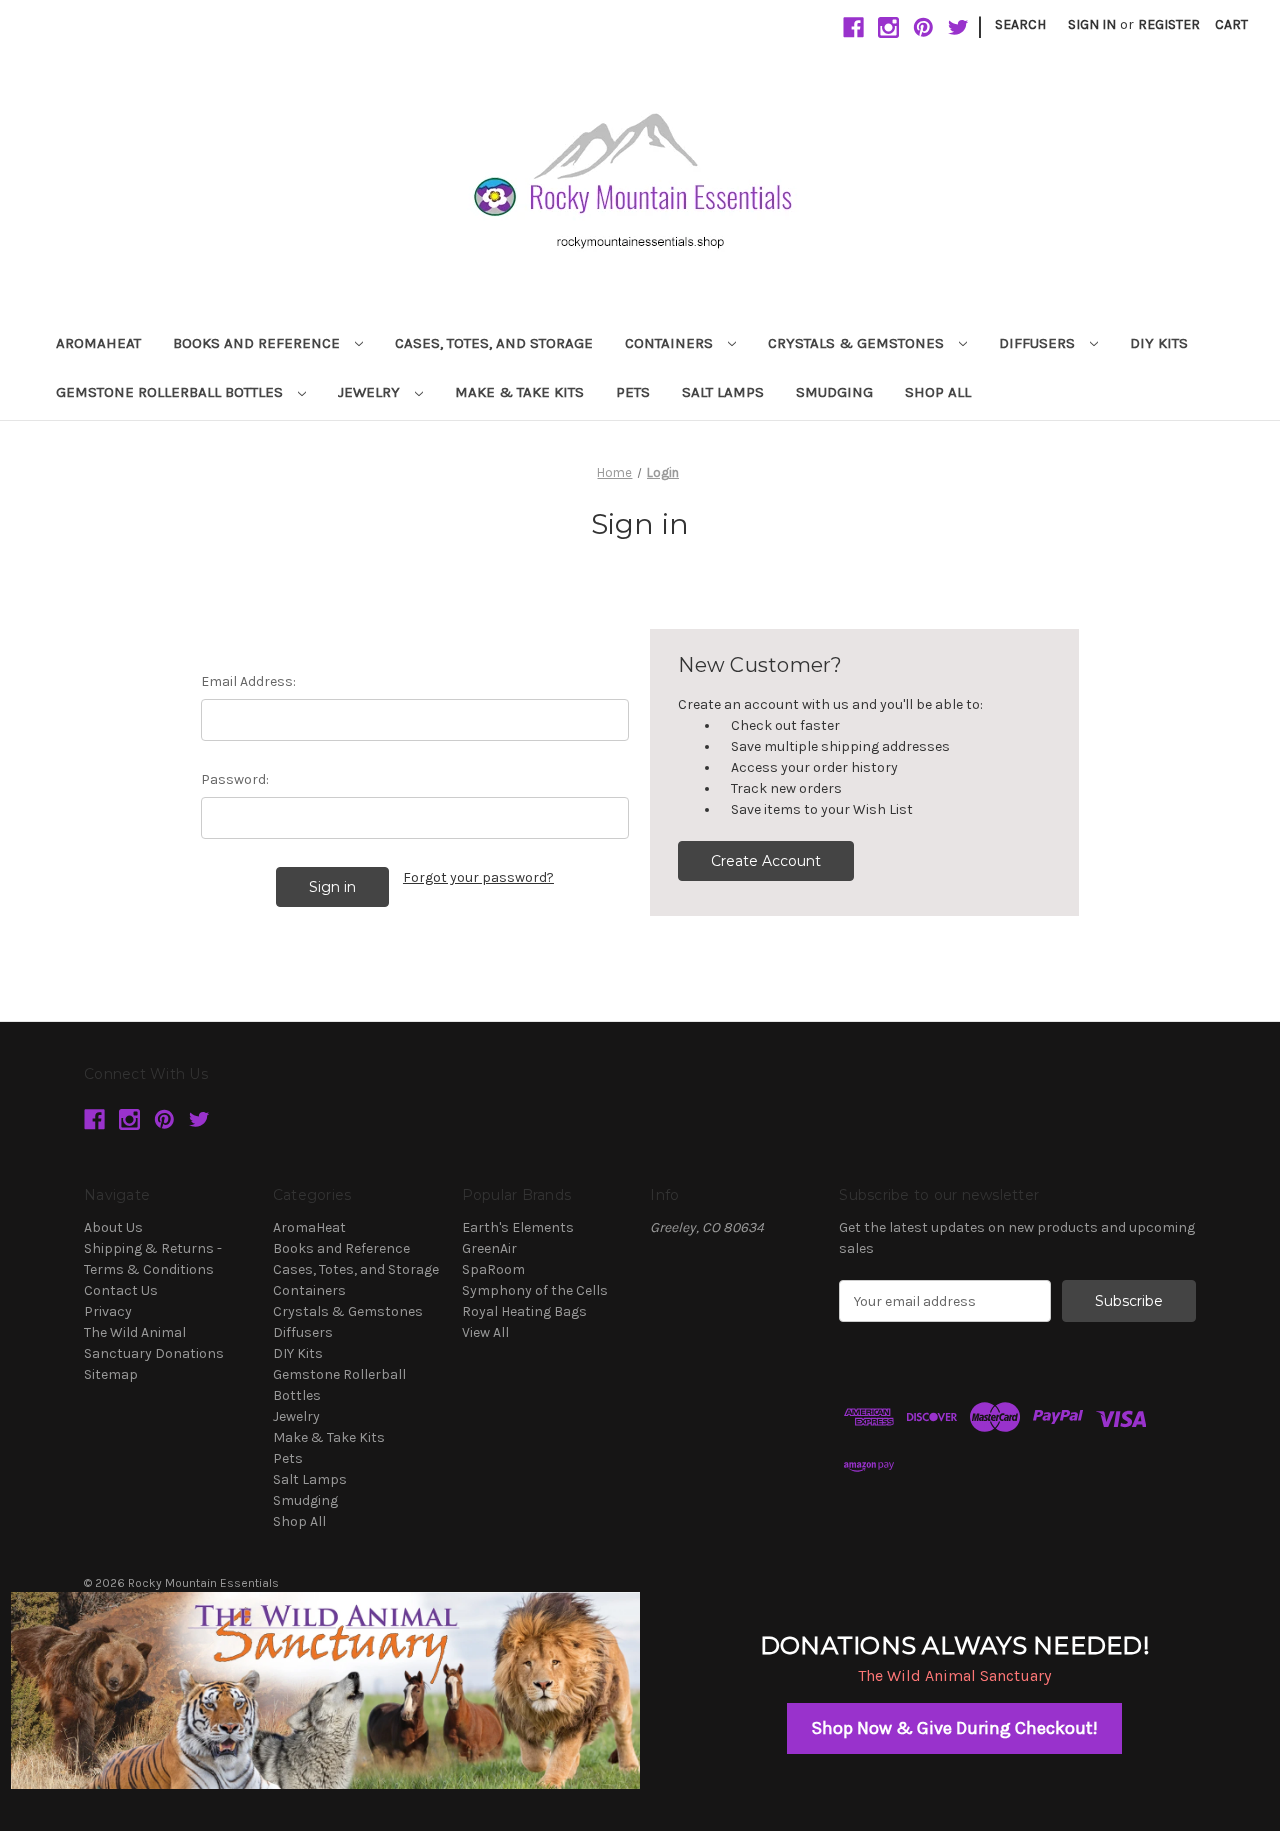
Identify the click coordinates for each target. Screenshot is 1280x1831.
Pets (633, 392)
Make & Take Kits (519, 392)
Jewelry (371, 392)
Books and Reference (258, 343)
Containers (671, 343)
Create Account (766, 861)
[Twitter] (958, 27)
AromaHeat (98, 343)
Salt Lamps (723, 392)
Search (1020, 24)
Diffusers (1039, 343)
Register (1169, 24)
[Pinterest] (923, 27)
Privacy (108, 1311)
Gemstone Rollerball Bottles (171, 392)
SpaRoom (493, 1269)
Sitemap (111, 1374)
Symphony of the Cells (535, 1290)
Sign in (1092, 24)
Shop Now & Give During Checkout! (954, 1728)
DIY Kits (1159, 343)
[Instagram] (888, 27)
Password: (235, 779)
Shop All (938, 392)
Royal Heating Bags (524, 1311)
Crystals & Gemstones (858, 343)
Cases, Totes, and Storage (494, 343)
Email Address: (248, 681)
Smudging (834, 392)
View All (485, 1332)
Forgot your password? (478, 877)
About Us (113, 1227)
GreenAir (489, 1248)
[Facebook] (853, 27)
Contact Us (121, 1290)
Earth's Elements (518, 1227)
